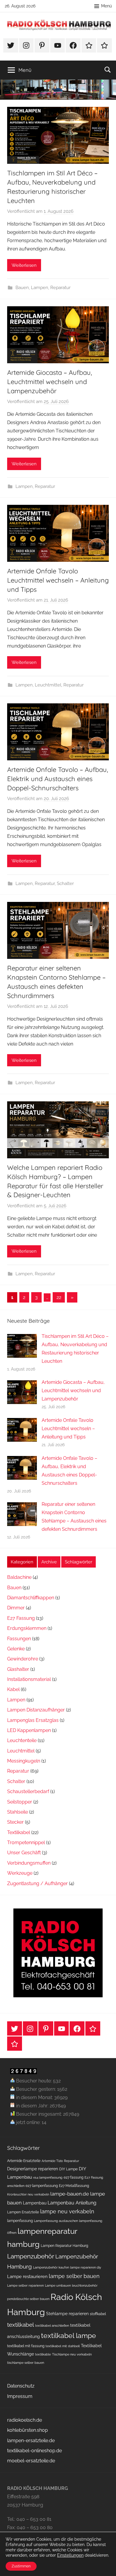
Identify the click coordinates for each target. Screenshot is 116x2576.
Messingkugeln (24, 1761)
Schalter (65, 883)
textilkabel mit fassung (26, 2346)
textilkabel (21, 2325)
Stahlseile (18, 1812)
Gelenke (16, 1649)
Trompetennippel (26, 1843)
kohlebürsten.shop (28, 2430)
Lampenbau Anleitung (72, 2203)
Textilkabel (19, 1832)
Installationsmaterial (29, 1679)
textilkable (43, 2354)
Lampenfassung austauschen (56, 2221)
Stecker (15, 1822)
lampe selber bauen (74, 2276)
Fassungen (19, 1639)
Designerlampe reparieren (33, 2169)
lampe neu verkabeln (67, 2211)
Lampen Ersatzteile (23, 2212)
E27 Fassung (21, 1618)
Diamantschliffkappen (31, 1598)
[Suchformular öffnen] (108, 69)
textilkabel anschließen (52, 2326)
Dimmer (16, 1608)
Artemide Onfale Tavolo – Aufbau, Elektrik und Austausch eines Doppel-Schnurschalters (58, 779)
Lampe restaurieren (27, 2277)
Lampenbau (35, 2203)
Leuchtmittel (48, 685)
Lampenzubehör (31, 2256)
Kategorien (22, 1562)
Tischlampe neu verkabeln (72, 2354)
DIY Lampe (68, 2169)
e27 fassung (73, 2177)
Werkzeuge (20, 1873)
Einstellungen (70, 2555)
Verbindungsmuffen (29, 1863)
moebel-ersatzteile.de (31, 2461)
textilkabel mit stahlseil (63, 2346)
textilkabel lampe (69, 2335)
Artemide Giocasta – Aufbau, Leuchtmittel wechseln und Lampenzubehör (50, 382)
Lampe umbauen (58, 2285)
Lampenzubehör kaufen (51, 2267)
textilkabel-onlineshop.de (35, 2451)
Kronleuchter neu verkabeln (28, 2194)
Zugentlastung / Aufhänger (37, 1883)
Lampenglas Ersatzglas (33, 1720)
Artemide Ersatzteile (24, 2161)
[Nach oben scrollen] (105, 2565)
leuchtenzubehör (85, 2285)
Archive (49, 1562)
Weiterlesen (24, 265)
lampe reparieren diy (86, 2267)
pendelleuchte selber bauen (28, 2299)
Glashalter (18, 1669)
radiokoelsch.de (25, 2420)
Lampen (40, 288)
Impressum (20, 2396)
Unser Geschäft (24, 1853)
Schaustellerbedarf (28, 1791)
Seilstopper (20, 1802)
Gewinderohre (23, 1659)
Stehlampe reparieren (67, 2314)
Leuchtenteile (22, 1740)
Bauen (22, 288)
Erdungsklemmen (27, 1628)
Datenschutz (21, 2386)
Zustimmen (21, 2566)
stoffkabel (98, 2314)
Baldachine (19, 1577)
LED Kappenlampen (29, 1730)
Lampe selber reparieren (25, 2285)
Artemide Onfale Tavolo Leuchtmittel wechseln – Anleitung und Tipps (58, 580)
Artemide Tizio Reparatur (60, 2161)
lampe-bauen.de (70, 2194)
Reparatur (60, 288)
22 (59, 1297)
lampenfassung (20, 2221)
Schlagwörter (79, 1562)
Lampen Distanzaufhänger (36, 1710)
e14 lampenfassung (48, 2177)
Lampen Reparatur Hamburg (64, 2246)
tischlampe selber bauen (26, 2363)
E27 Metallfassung (74, 2186)
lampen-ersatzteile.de (31, 2441)
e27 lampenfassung (42, 2186)
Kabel (13, 1689)
